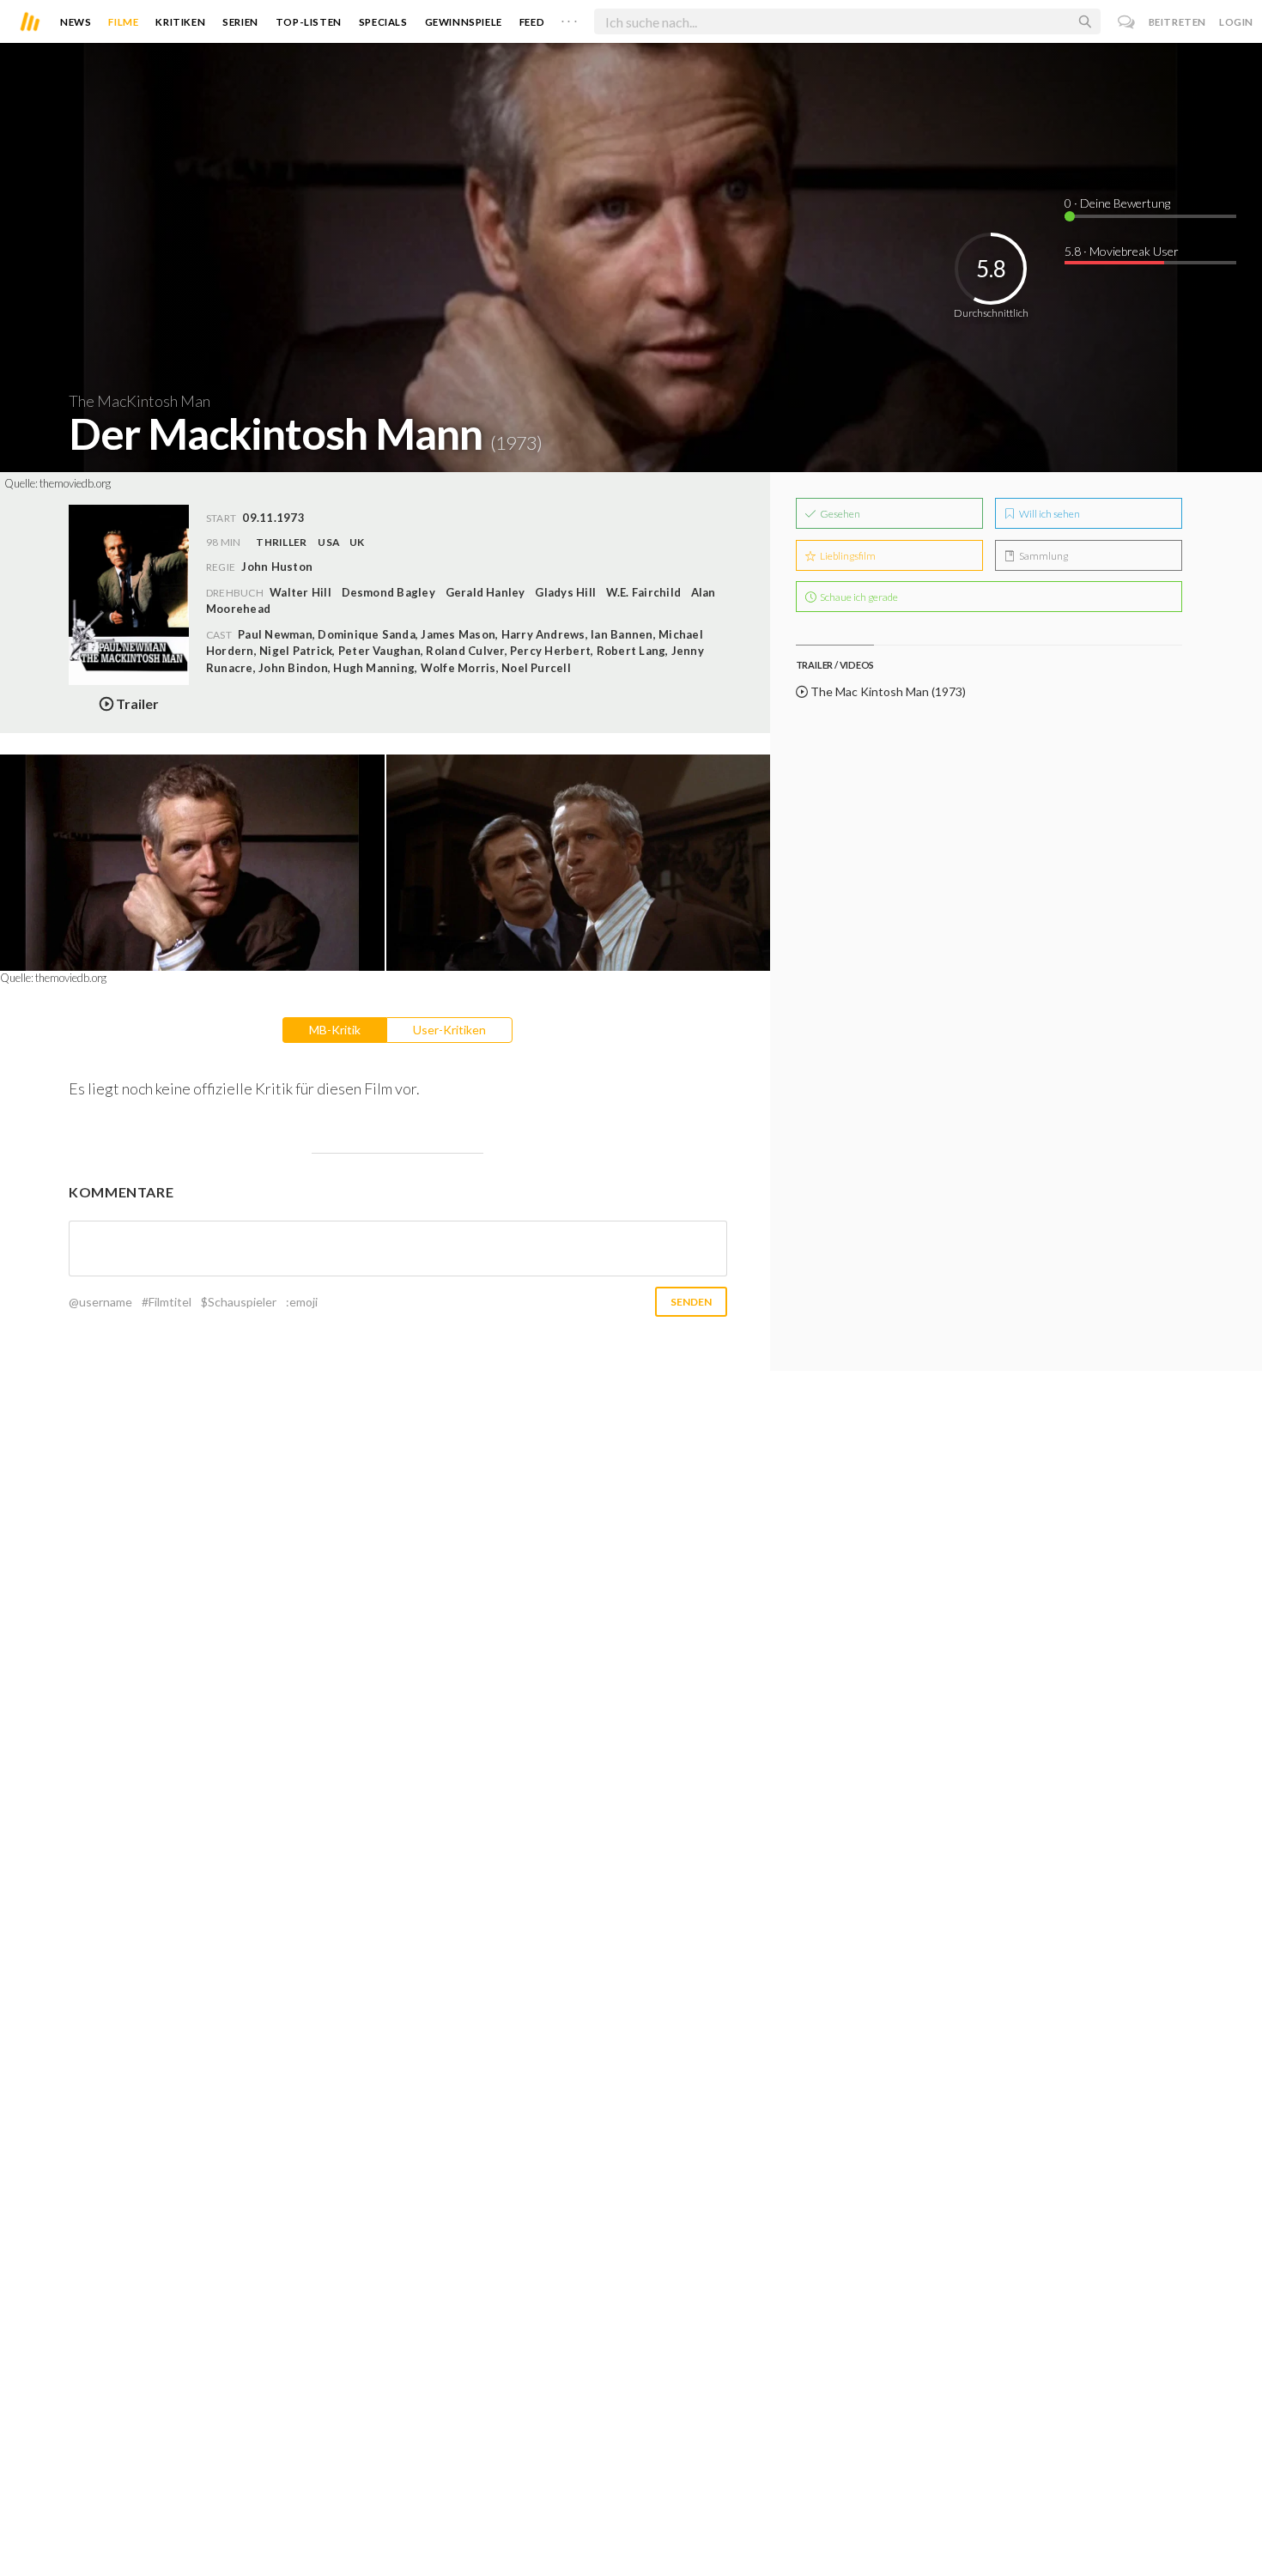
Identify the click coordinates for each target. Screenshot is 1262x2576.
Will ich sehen (1049, 514)
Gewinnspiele (464, 22)
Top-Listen (309, 22)
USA (329, 542)
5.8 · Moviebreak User (1122, 251)
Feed (532, 22)
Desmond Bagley (388, 592)
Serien (240, 22)
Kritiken (180, 22)
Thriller (281, 542)
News (76, 22)
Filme (123, 22)
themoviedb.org (75, 483)
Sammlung (1043, 556)
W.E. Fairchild (643, 592)
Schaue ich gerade (858, 597)
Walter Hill (300, 592)
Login (1236, 22)
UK (357, 542)
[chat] (1127, 22)
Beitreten (1177, 22)
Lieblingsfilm (847, 556)
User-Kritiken (449, 1030)
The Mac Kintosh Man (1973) (887, 691)
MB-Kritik (335, 1030)
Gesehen (839, 514)
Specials (383, 22)
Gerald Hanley (485, 592)
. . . (569, 18)
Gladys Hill (565, 592)
